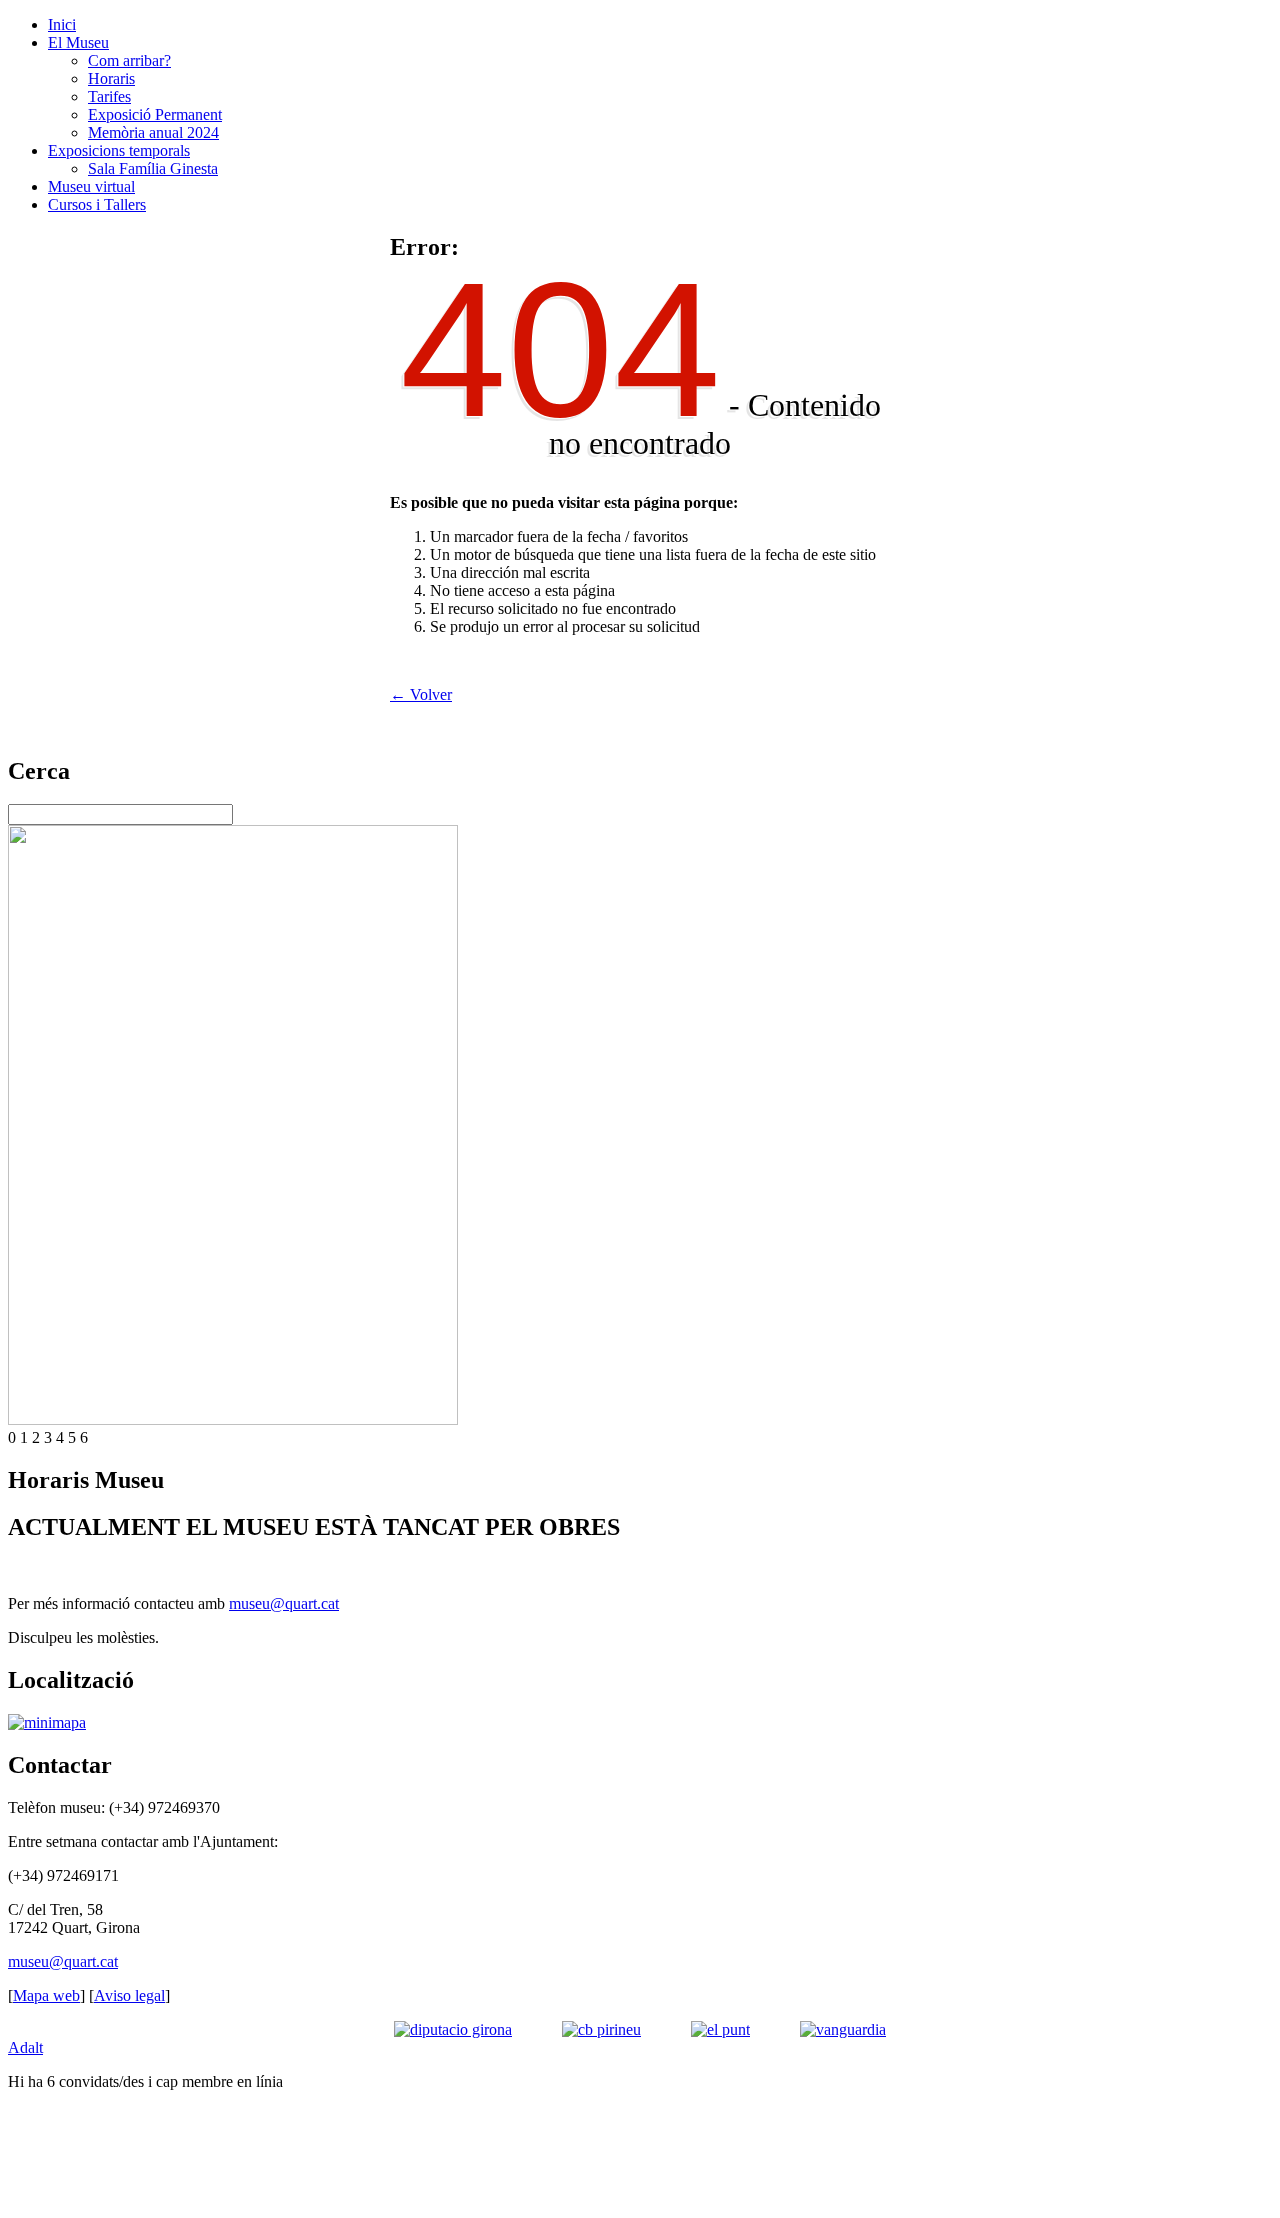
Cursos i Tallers (97, 204)
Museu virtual (91, 186)
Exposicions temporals (119, 150)
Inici (62, 24)
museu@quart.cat (284, 1603)
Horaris (111, 78)
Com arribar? (129, 60)
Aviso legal (129, 1995)
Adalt (25, 2047)
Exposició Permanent (155, 114)
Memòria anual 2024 (153, 132)
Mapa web (46, 1995)
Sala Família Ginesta (153, 168)
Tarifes (109, 96)
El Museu (78, 42)
